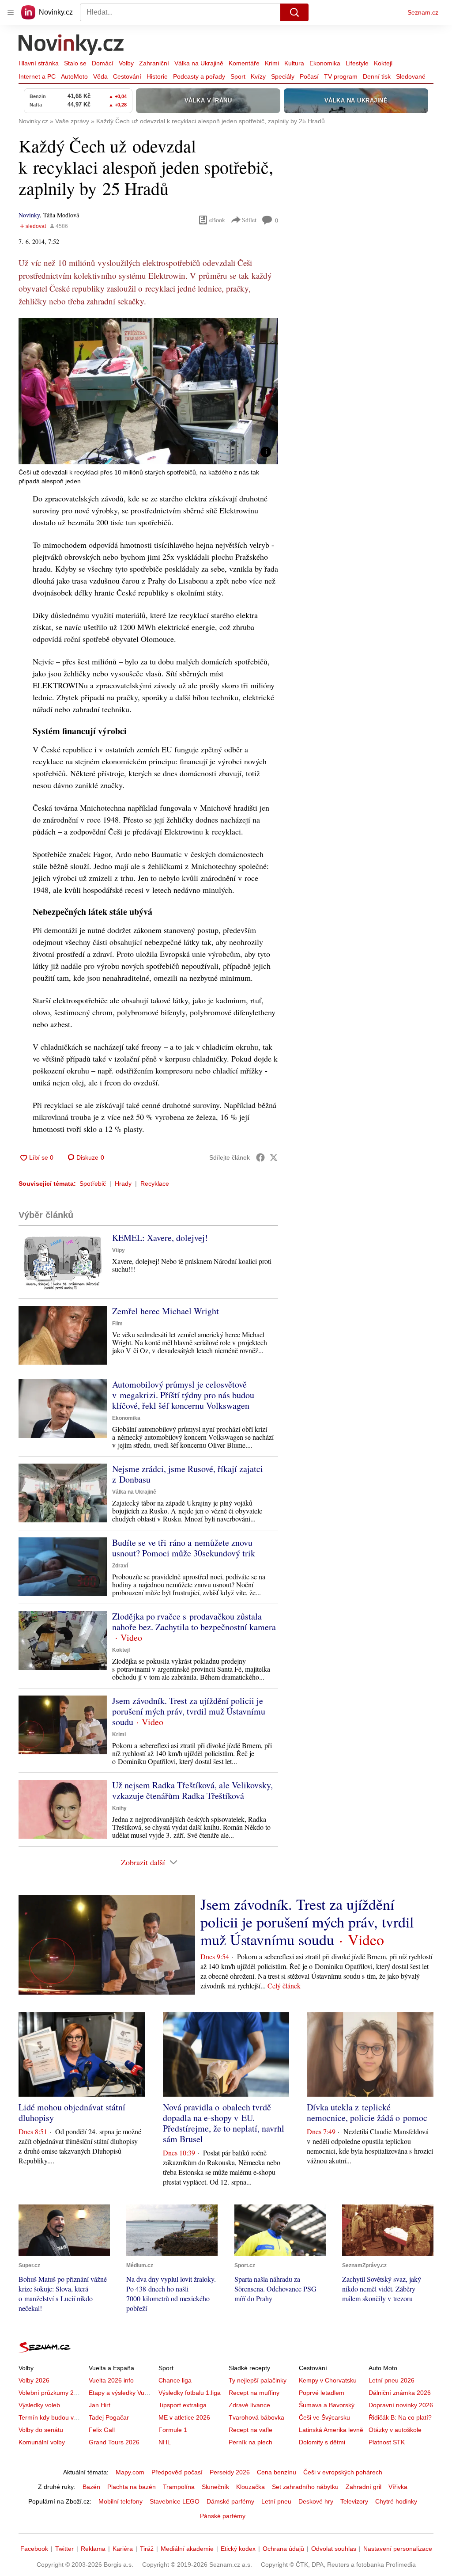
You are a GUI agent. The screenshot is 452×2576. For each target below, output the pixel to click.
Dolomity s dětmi (322, 2442)
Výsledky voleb (39, 2405)
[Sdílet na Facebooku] (260, 1157)
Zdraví (120, 1566)
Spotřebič (93, 1184)
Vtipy (119, 1250)
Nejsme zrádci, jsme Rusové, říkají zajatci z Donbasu (188, 1474)
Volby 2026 (34, 2380)
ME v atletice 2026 (184, 2417)
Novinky (29, 215)
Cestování (127, 76)
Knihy (119, 1808)
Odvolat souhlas (334, 2549)
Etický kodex (238, 2549)
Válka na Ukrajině (199, 63)
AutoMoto (74, 76)
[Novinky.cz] (72, 46)
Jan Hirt (100, 2405)
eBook (217, 220)
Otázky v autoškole (395, 2430)
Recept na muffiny (254, 2393)
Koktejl (383, 63)
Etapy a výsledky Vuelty (121, 2393)
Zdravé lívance (249, 2405)
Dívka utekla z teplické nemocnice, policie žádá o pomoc (367, 2112)
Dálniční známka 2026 (400, 2393)
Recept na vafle (250, 2430)
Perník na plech (250, 2442)
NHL (165, 2442)
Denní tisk (377, 76)
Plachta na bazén (132, 2487)
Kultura (294, 63)
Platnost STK (387, 2442)
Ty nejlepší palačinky (258, 2380)
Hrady (123, 1184)
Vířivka (398, 2487)
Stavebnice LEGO (175, 2501)
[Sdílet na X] (274, 1157)
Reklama (93, 2549)
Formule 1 (173, 2430)
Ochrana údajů (283, 2549)
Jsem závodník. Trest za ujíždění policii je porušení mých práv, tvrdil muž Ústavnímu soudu (189, 1711)
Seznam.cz (423, 12)
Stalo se (75, 63)
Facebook (34, 2549)
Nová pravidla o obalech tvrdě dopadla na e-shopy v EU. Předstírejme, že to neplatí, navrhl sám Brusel (224, 2123)
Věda (100, 76)
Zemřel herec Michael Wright (166, 1311)
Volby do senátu (41, 2430)
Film (117, 1324)
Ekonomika (325, 63)
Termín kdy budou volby (52, 2417)
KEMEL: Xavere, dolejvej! (160, 1238)
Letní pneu (276, 2501)
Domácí (103, 63)
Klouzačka (250, 2487)
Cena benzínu (277, 2472)
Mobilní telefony (121, 2501)
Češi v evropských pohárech (343, 2472)
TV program (341, 76)
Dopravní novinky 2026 (401, 2405)
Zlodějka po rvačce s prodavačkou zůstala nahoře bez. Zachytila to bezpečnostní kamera (194, 1622)
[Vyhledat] (294, 12)
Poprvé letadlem (322, 2393)
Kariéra (123, 2549)
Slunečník (215, 2487)
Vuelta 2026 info (111, 2380)
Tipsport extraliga (183, 2405)
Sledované (411, 76)
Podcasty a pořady (199, 76)
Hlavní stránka (39, 63)
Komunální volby (42, 2442)
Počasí (309, 76)
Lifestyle (357, 63)
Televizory (354, 2501)
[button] (148, 391)
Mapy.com (130, 2472)
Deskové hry (316, 2501)
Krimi (272, 63)
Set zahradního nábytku (305, 2487)
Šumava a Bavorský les (331, 2405)
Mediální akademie (187, 2549)
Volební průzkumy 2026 (51, 2393)
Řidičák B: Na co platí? (400, 2417)
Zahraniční (154, 63)
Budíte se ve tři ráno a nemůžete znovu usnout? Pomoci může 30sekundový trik (184, 1548)
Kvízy (258, 76)
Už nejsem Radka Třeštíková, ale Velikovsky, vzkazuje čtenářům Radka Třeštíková (192, 1790)
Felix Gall (102, 2430)
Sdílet (249, 220)
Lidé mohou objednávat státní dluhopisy (72, 2112)
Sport (238, 76)
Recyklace (155, 1184)
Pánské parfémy (223, 2516)
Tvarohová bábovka (256, 2417)
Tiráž (147, 2549)
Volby (126, 63)
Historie (157, 76)
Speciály (283, 76)
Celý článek (284, 1986)
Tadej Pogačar (109, 2417)
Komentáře (244, 63)
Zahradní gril (363, 2487)
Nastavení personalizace (398, 2549)
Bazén (91, 2487)
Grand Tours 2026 (114, 2442)
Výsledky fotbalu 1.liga (190, 2393)
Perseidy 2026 (230, 2472)
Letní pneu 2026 (392, 2380)
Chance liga (175, 2380)
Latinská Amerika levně (331, 2430)
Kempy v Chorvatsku (328, 2380)
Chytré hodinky (396, 2501)
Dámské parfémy (230, 2501)
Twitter (64, 2549)
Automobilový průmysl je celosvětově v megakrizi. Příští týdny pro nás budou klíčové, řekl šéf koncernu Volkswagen (183, 1395)
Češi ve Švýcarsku (324, 2417)
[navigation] (11, 12)
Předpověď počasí (177, 2472)
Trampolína (179, 2487)
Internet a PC (37, 76)
